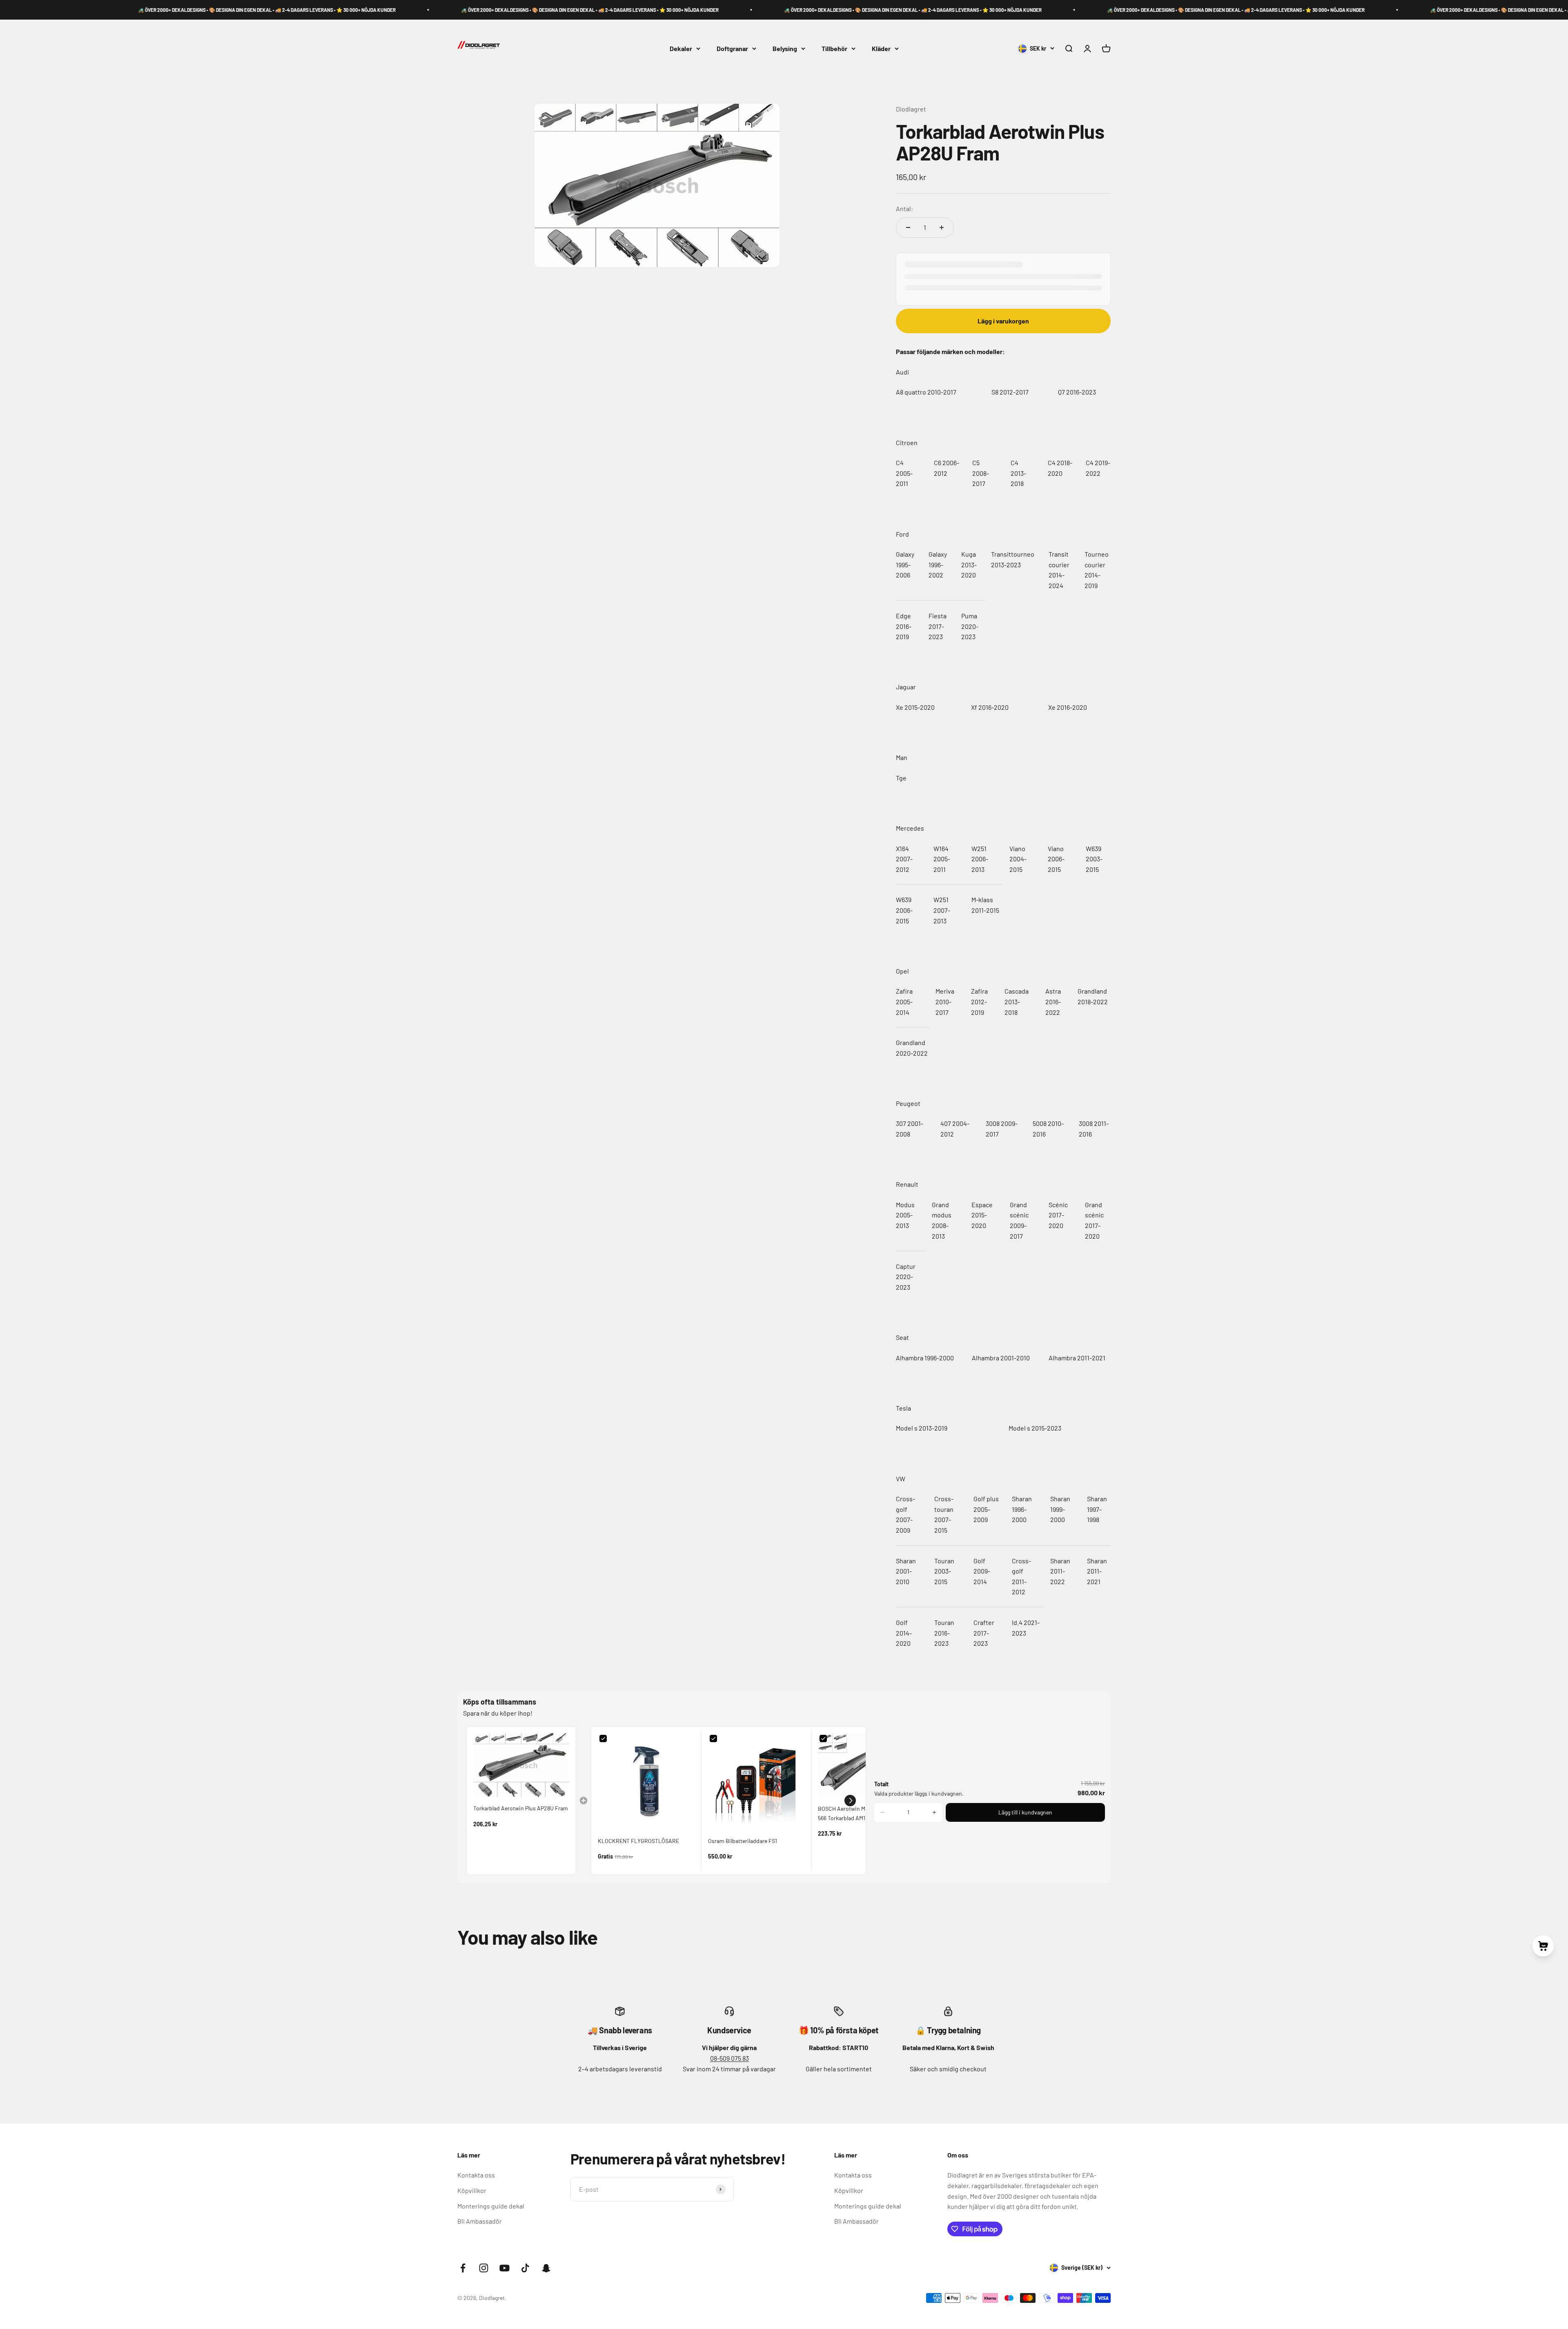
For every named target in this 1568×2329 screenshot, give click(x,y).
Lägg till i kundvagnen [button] (1025, 1812)
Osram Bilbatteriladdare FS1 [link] (743, 1841)
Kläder (881, 48)
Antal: (904, 208)
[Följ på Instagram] (484, 2268)
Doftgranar (732, 48)
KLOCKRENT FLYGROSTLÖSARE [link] (638, 1841)
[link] (521, 1765)
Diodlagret (911, 109)
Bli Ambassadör (480, 2221)
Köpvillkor (472, 2190)
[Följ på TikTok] (525, 2268)
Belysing (785, 48)
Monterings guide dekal (491, 2206)
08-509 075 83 (729, 2058)
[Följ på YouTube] (504, 2268)
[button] (850, 1801)
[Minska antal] (908, 227)
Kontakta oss (476, 2175)
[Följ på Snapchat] (546, 2268)
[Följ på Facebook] (463, 2268)
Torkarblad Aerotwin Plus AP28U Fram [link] (521, 1808)
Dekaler (681, 48)
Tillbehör (834, 48)
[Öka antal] (942, 227)
